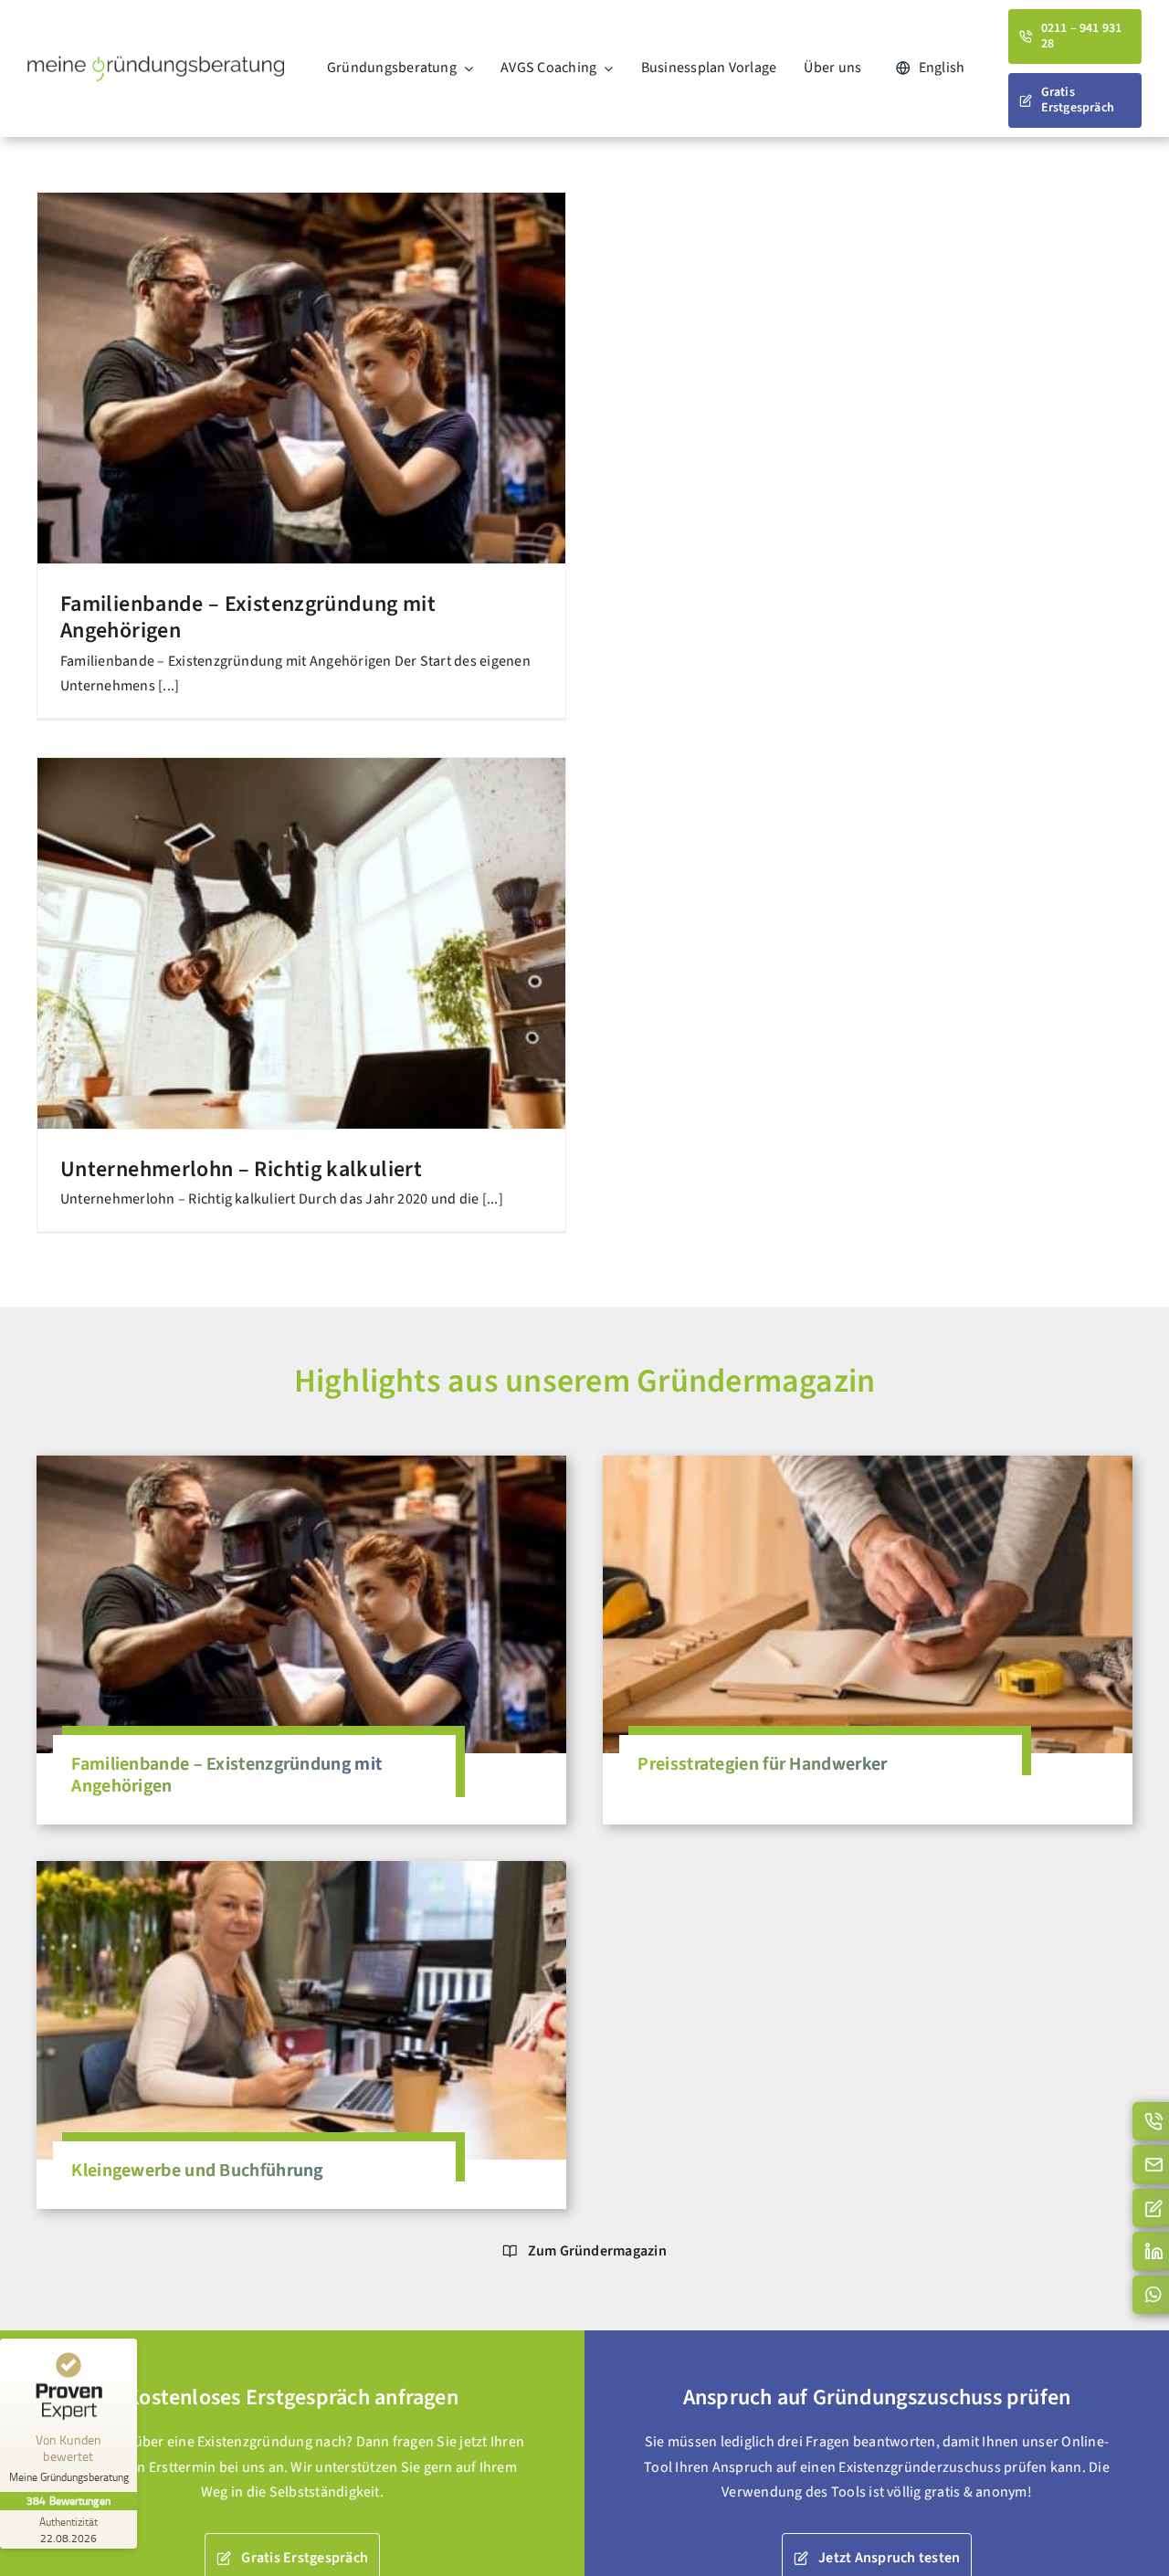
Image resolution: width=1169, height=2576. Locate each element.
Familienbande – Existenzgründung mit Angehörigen (248, 617)
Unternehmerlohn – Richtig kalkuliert (241, 1169)
